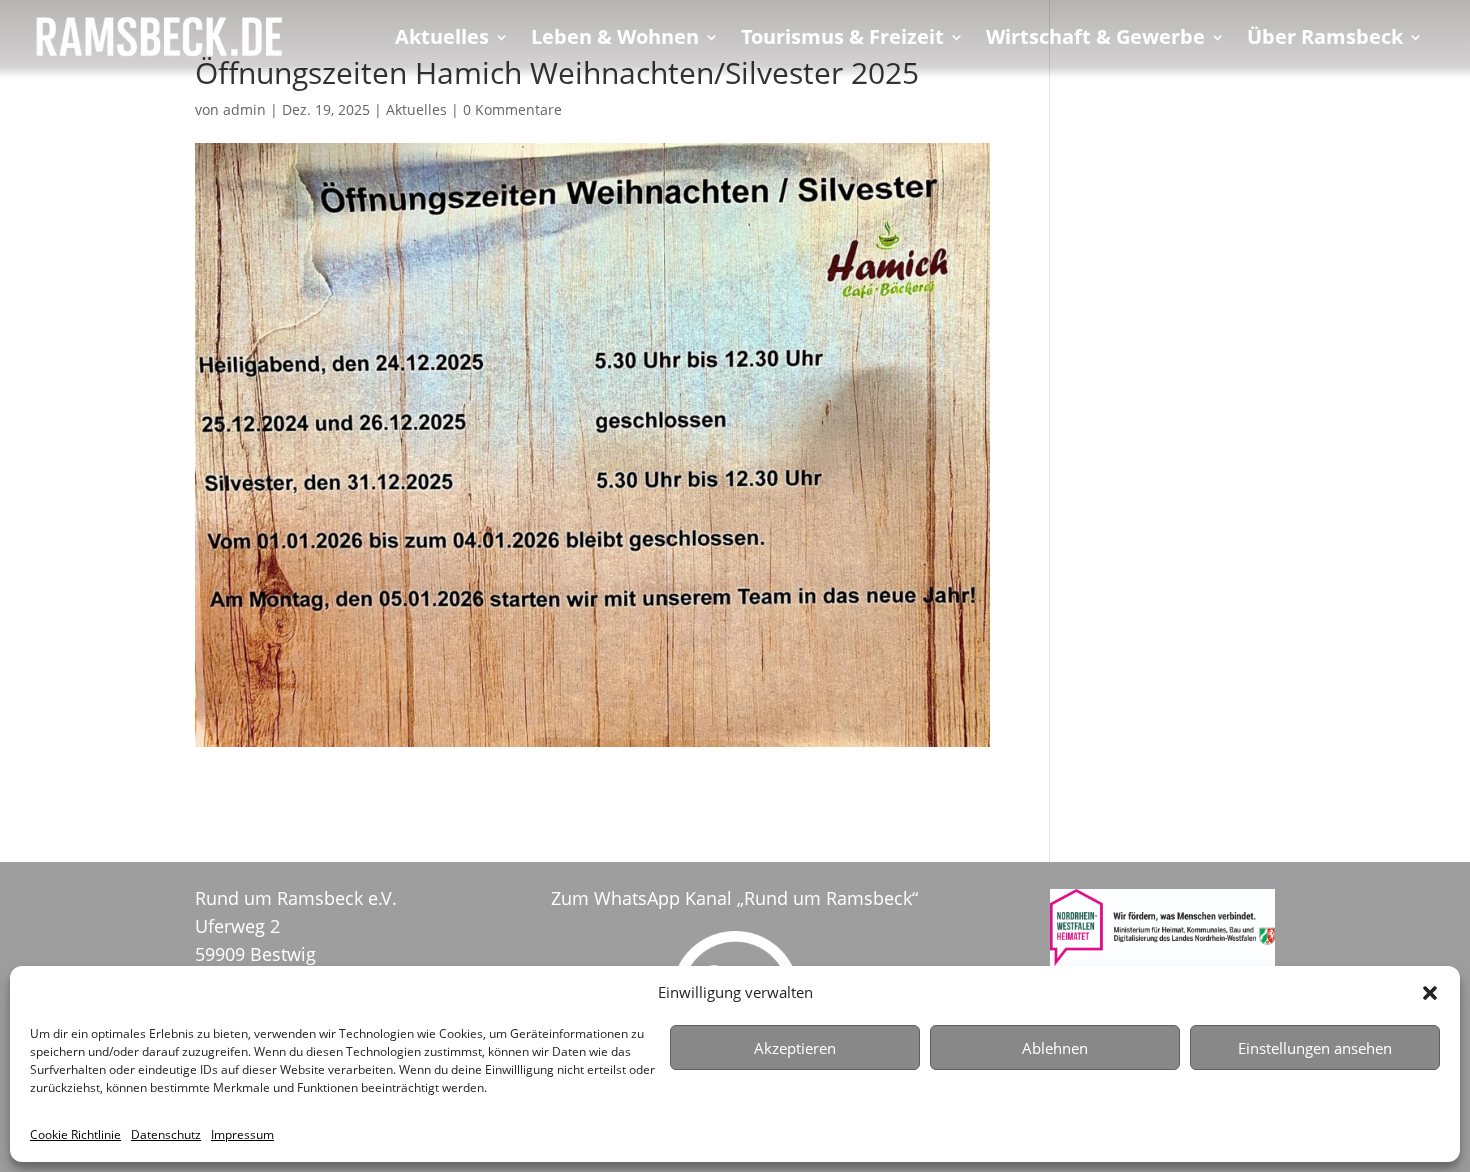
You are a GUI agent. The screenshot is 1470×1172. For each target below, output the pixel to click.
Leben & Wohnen (615, 40)
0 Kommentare (512, 109)
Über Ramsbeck (1325, 40)
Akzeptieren (795, 1048)
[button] (1430, 993)
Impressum (242, 1134)
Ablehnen (1055, 1048)
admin (244, 109)
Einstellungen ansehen (1315, 1048)
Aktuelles (442, 40)
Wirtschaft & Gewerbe (1095, 40)
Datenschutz (166, 1134)
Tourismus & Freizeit (842, 40)
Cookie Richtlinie (75, 1134)
